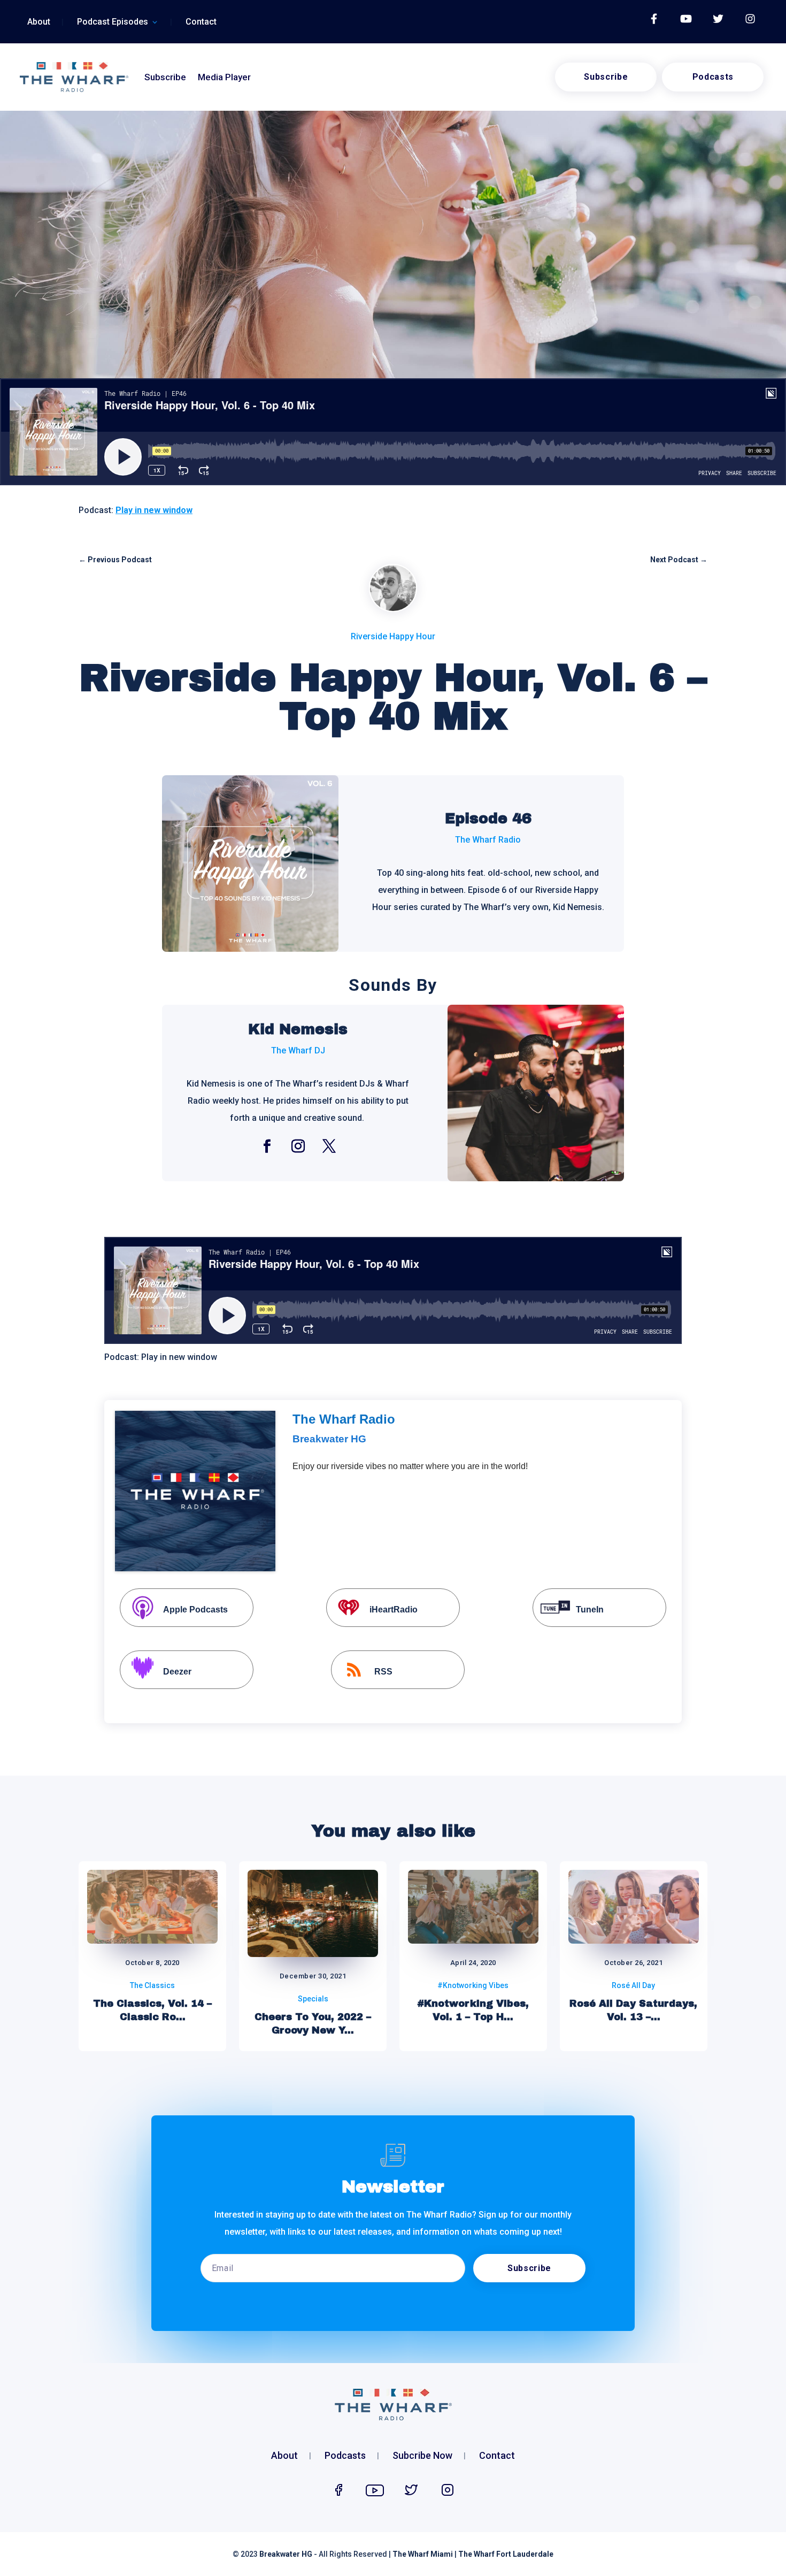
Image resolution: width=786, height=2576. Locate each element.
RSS (383, 1672)
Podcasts (713, 77)
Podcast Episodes (113, 22)
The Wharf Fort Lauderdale (506, 2554)
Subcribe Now (422, 2456)
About (39, 22)
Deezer (177, 1672)
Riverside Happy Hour (393, 636)
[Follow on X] (329, 1146)
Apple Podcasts (195, 1610)
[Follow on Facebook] (267, 1146)
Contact (201, 22)
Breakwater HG (286, 2554)
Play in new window (154, 510)
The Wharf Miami (423, 2554)
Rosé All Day (633, 1985)
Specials (313, 1999)
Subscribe (165, 77)
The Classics (152, 1985)
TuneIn (590, 1610)
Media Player (224, 77)
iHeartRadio (394, 1610)
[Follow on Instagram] (298, 1146)
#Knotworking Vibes (473, 1985)
